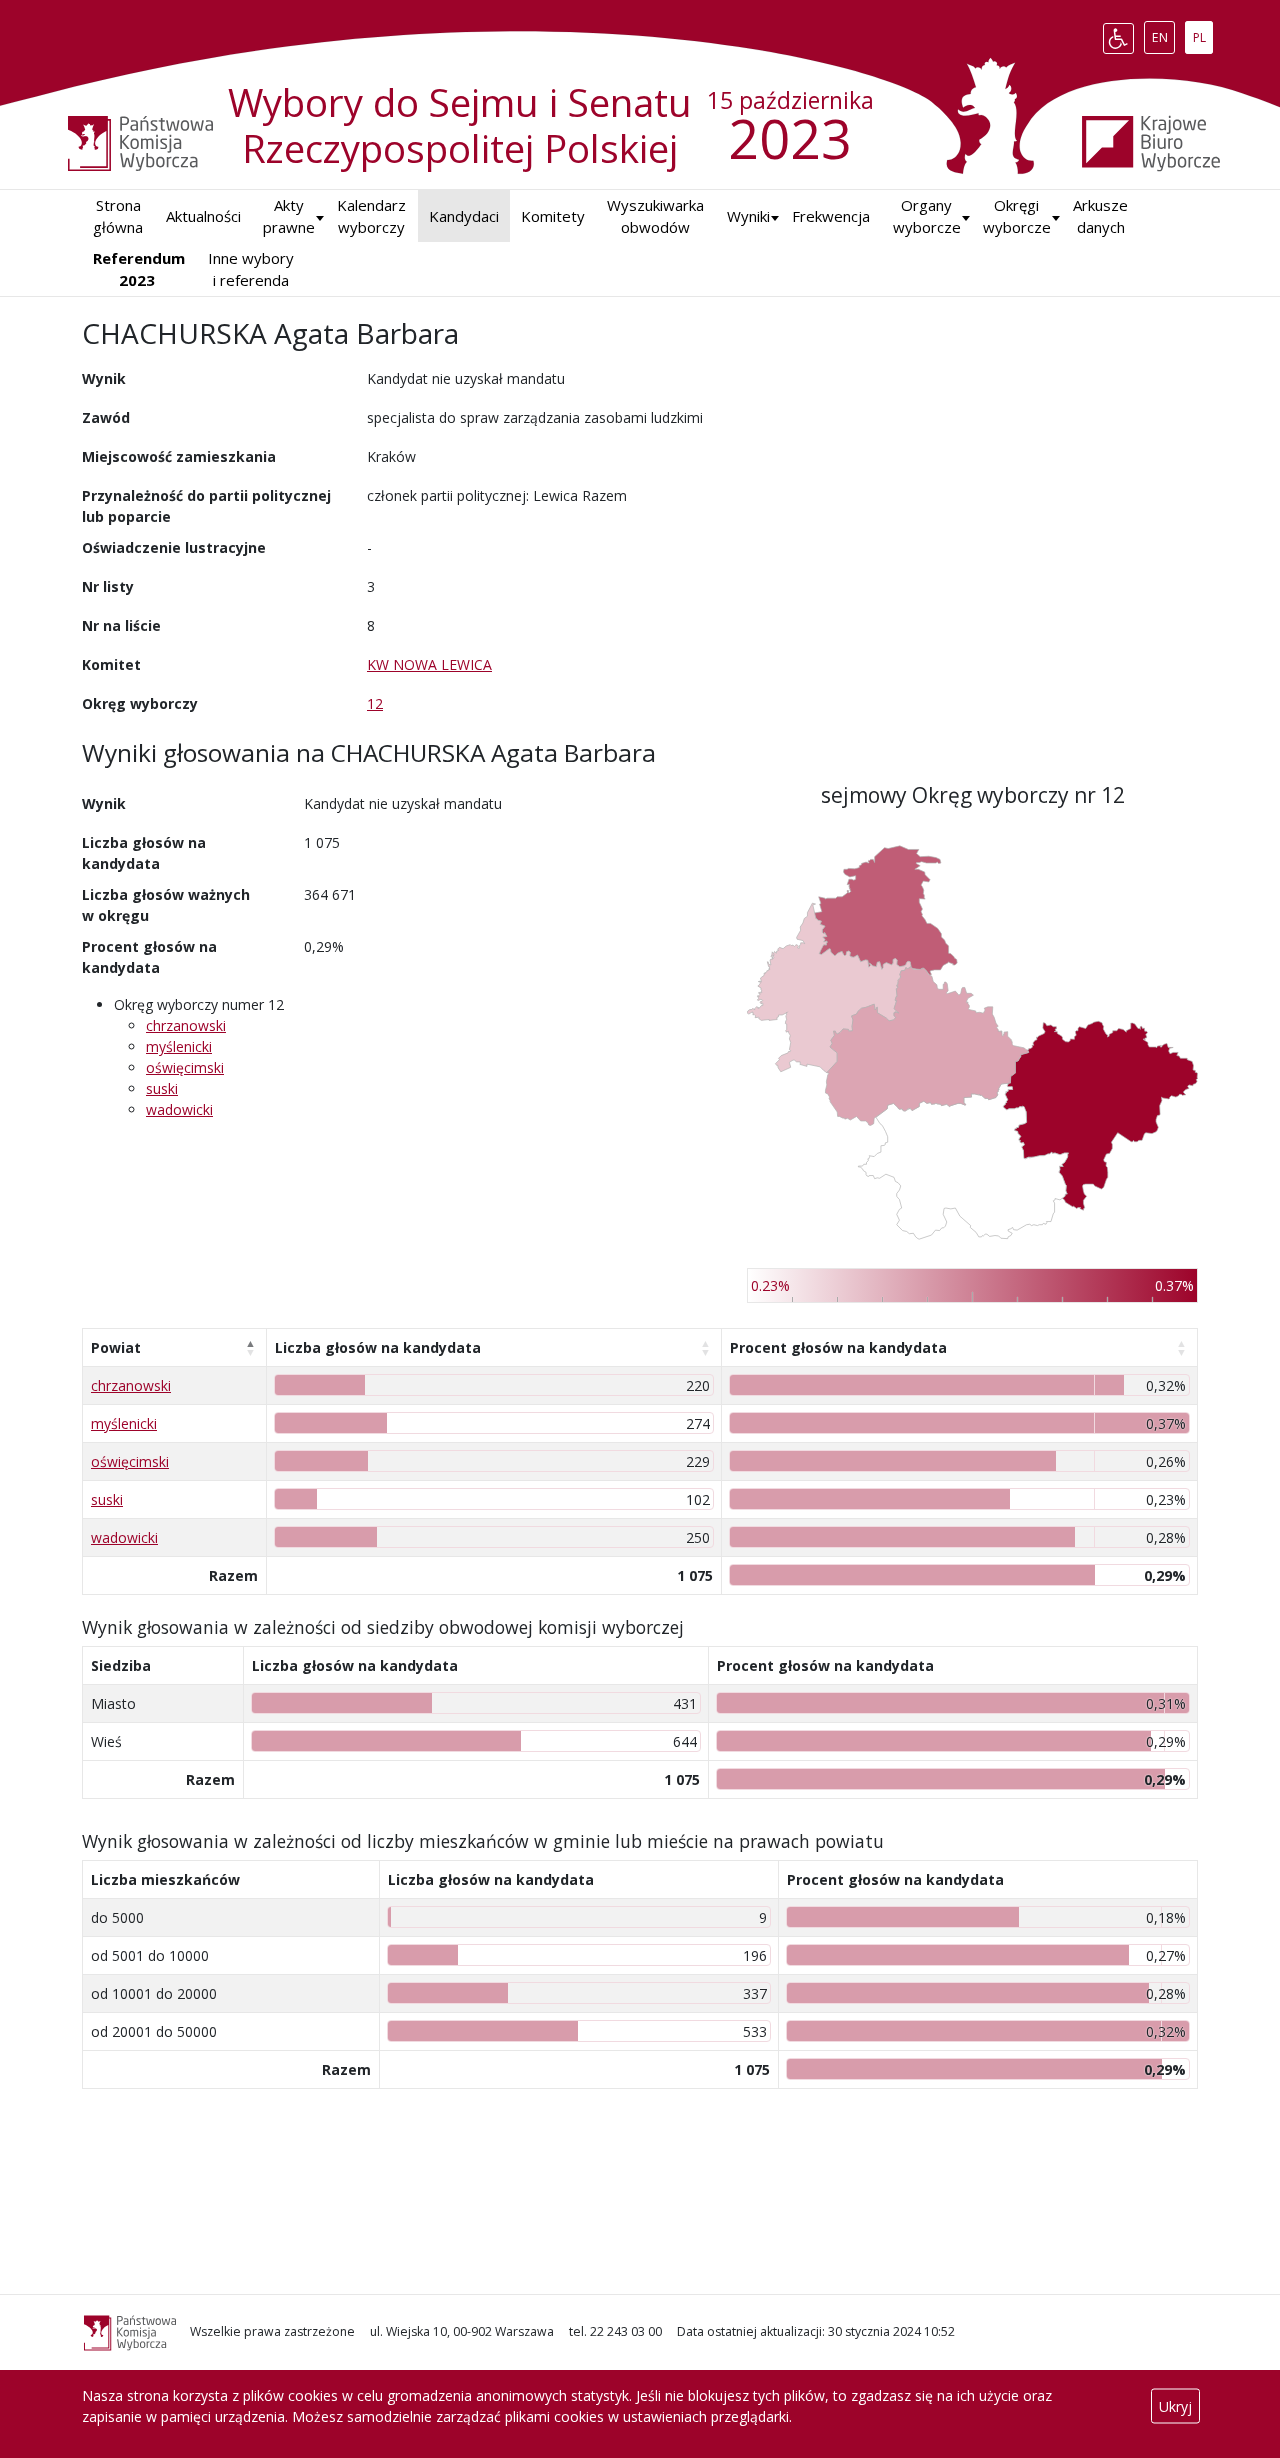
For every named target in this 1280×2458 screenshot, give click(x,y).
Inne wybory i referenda (251, 269)
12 (375, 703)
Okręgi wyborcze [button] (1017, 216)
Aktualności (203, 216)
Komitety (553, 216)
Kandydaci (464, 216)
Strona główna (118, 216)
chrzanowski (186, 1025)
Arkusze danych (1100, 216)
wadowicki (179, 1109)
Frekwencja (831, 216)
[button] (748, 216)
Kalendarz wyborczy (371, 216)
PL (1202, 34)
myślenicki (179, 1046)
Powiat (116, 1347)
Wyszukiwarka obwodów (655, 216)
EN (1163, 34)
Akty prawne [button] (289, 216)
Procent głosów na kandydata (838, 1347)
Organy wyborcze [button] (927, 216)
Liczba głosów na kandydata (378, 1347)
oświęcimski (185, 1067)
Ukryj (1175, 2406)
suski (162, 1088)
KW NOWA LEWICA (429, 664)
